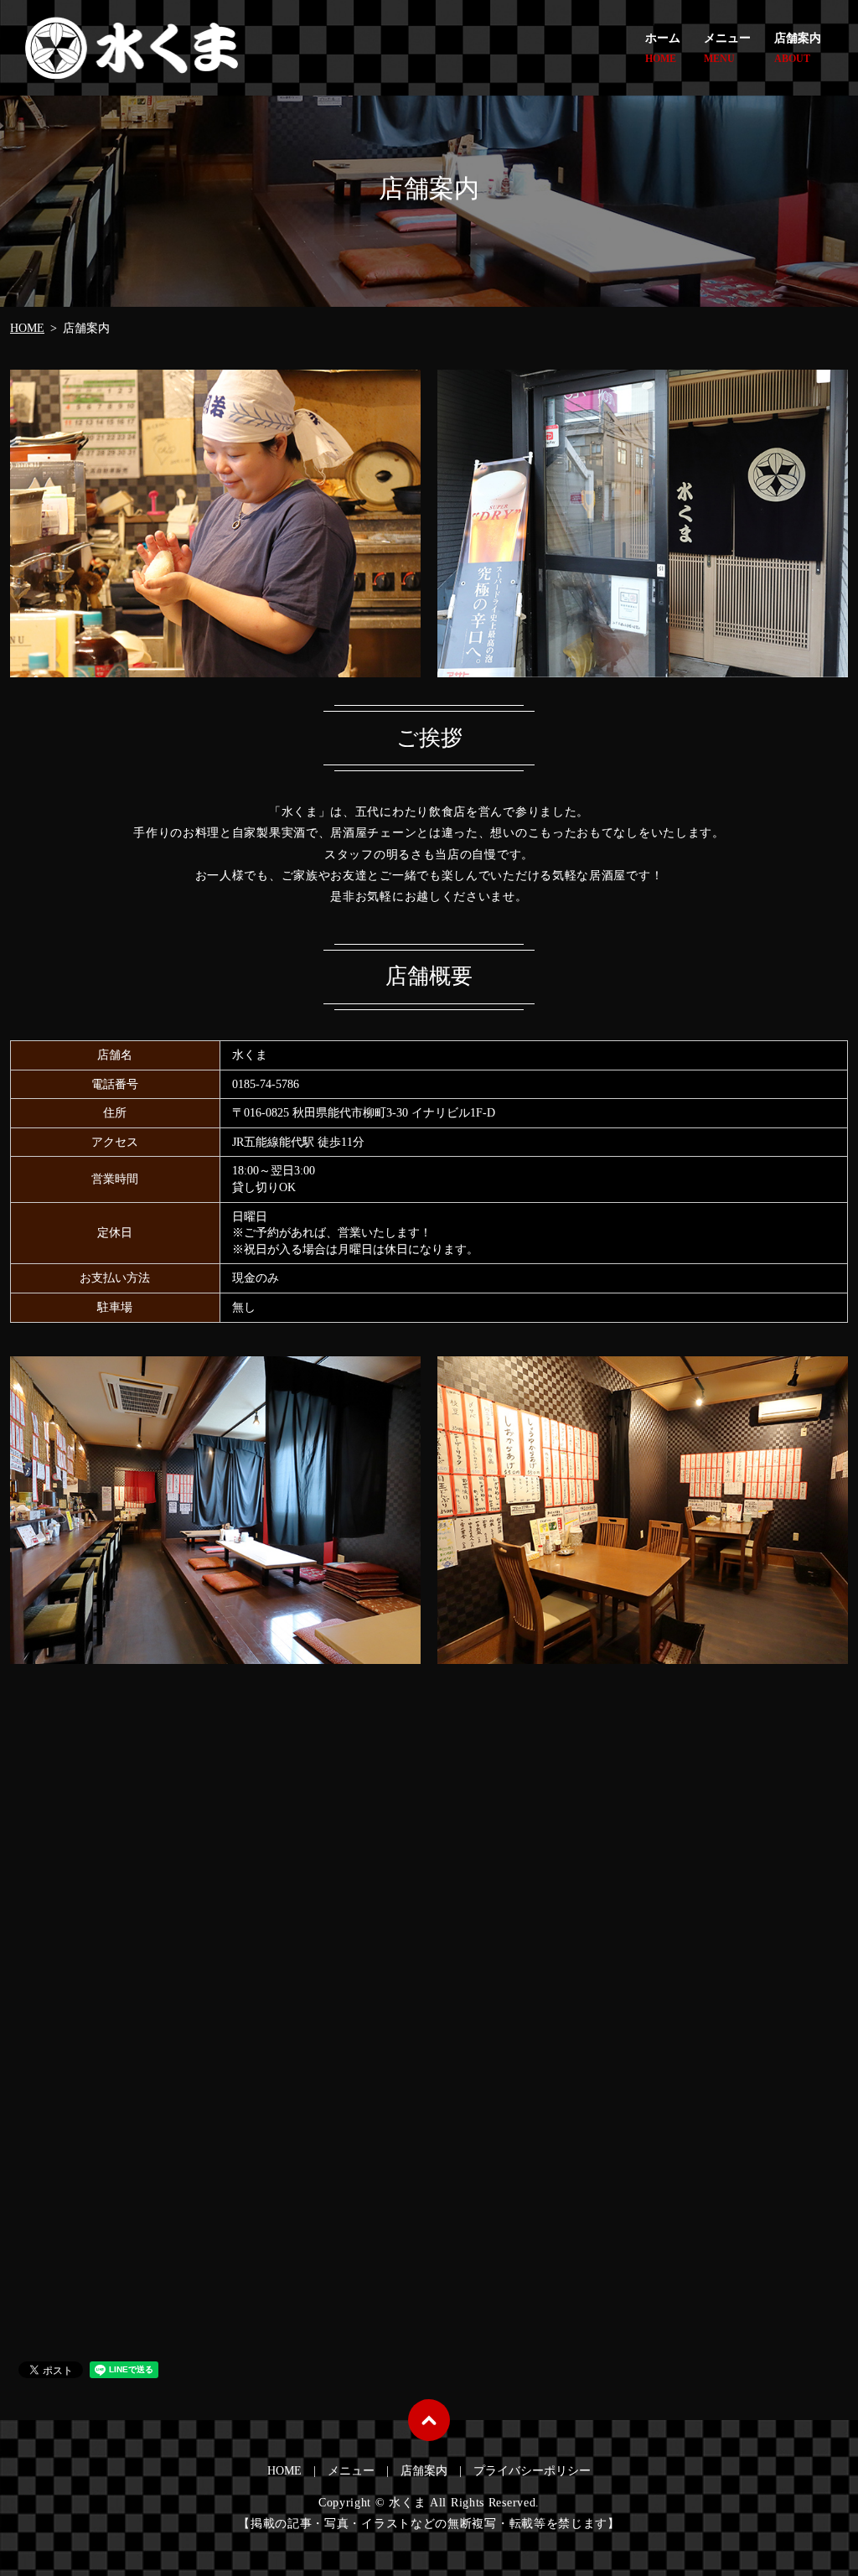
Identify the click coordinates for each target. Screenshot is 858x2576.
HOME (27, 328)
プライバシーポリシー (532, 2471)
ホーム (663, 48)
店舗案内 (798, 48)
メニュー (727, 48)
